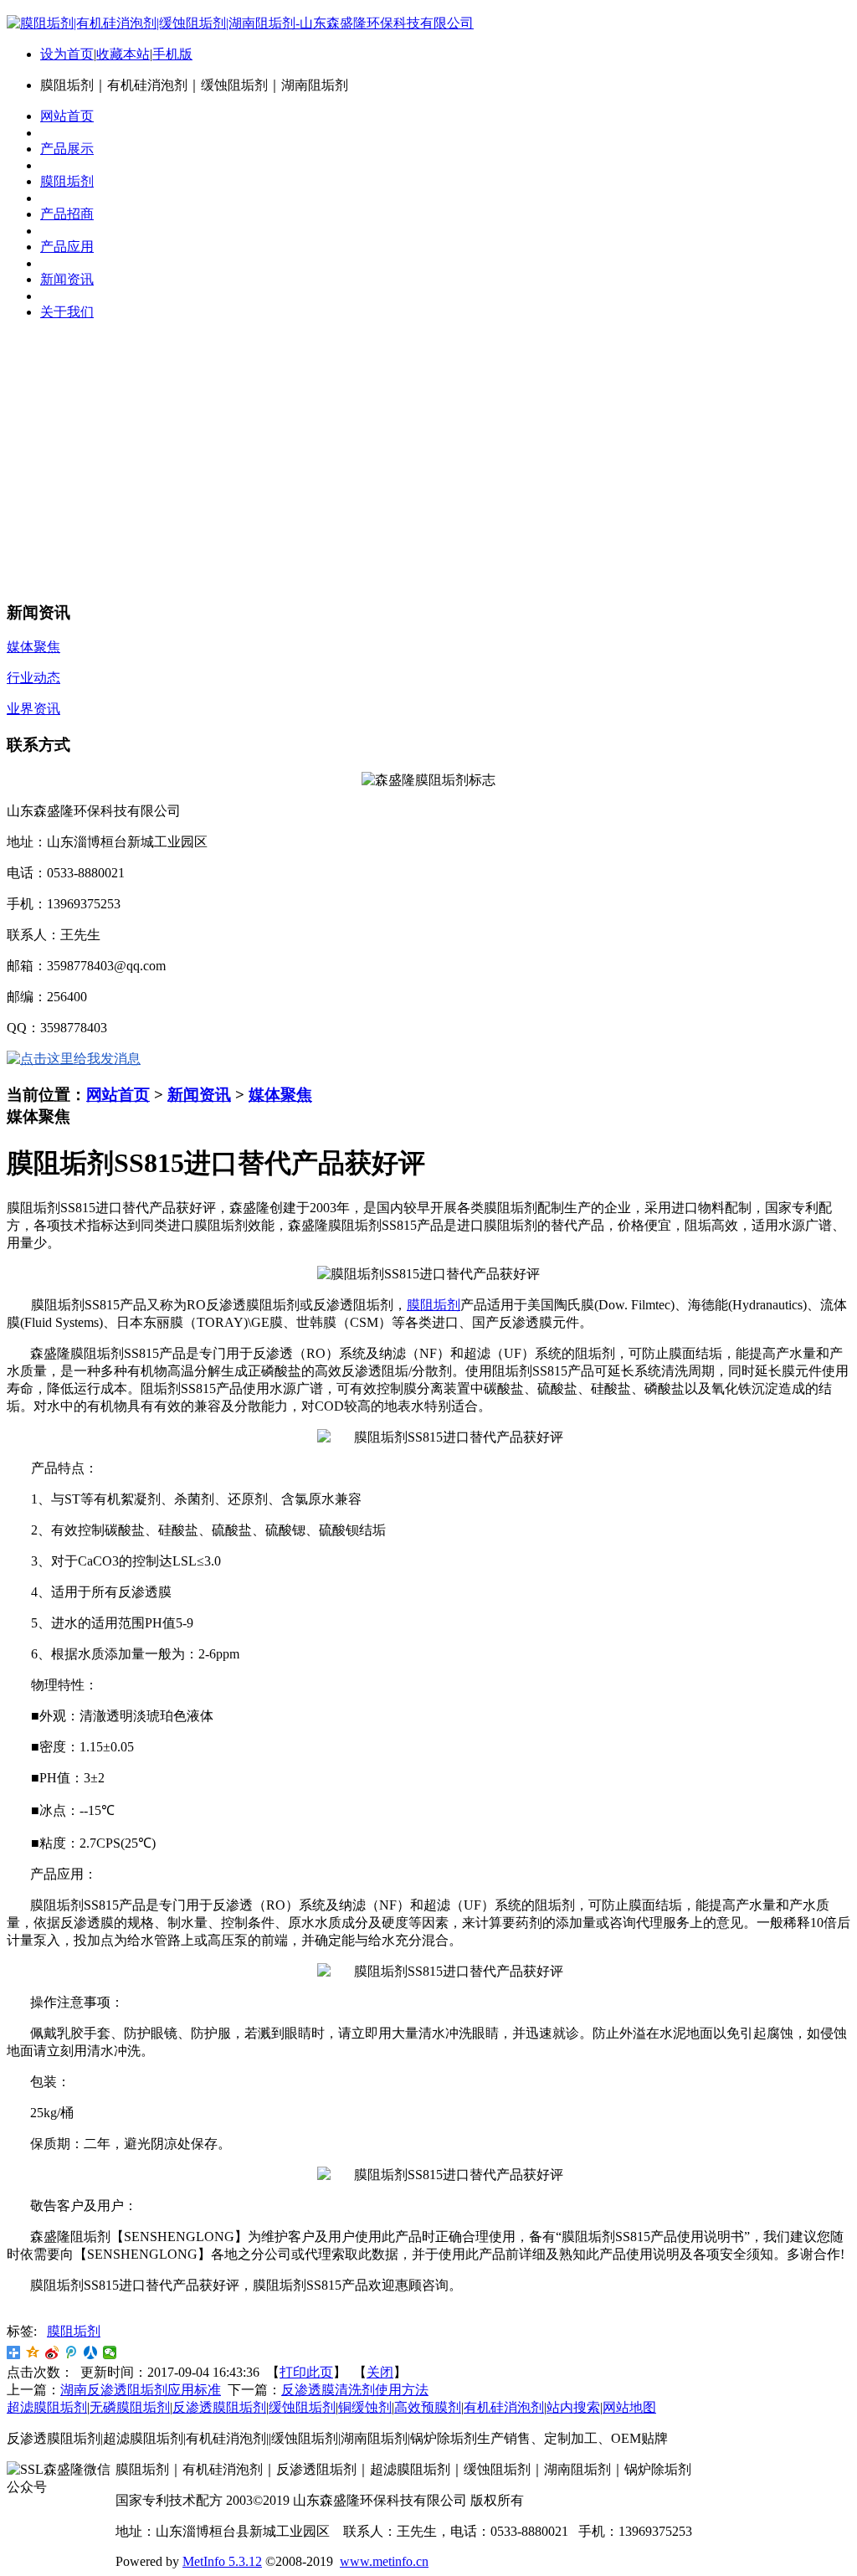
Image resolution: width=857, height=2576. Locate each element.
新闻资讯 (199, 1095)
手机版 (172, 54)
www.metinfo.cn (384, 2561)
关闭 (380, 2372)
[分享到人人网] (91, 2352)
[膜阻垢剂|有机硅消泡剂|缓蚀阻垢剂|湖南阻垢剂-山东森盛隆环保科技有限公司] (240, 23)
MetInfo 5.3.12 (222, 2561)
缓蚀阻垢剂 (302, 2407)
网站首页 (118, 1095)
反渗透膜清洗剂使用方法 (355, 2390)
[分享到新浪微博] (52, 2352)
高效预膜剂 (428, 2407)
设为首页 (67, 54)
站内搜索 (573, 2407)
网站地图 (629, 2407)
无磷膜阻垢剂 (130, 2407)
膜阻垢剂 (434, 1305)
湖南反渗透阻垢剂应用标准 (141, 2390)
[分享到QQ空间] (33, 2352)
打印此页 (306, 2372)
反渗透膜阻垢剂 (219, 2407)
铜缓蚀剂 (365, 2407)
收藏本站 (123, 54)
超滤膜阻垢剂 (47, 2407)
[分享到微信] (110, 2352)
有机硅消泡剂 (504, 2407)
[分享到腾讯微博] (72, 2352)
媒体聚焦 (280, 1095)
